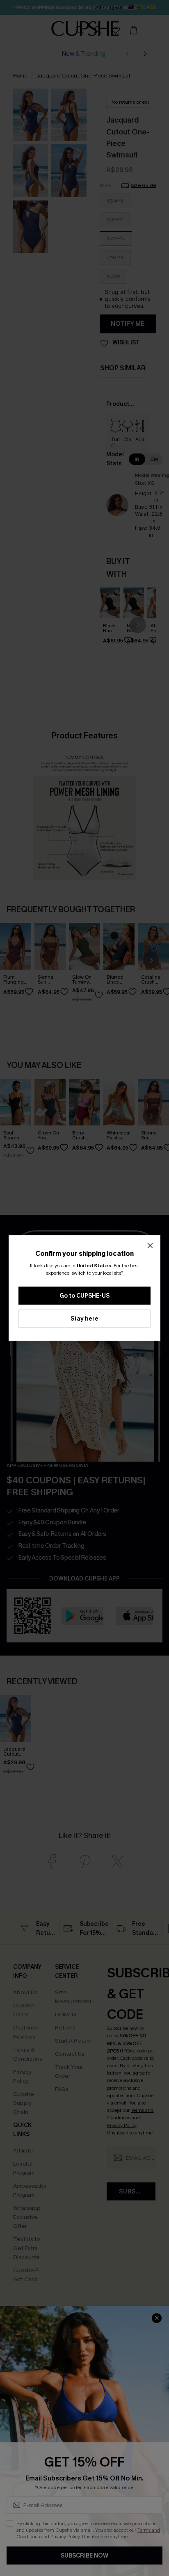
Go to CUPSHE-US (84, 1296)
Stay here (84, 1319)
